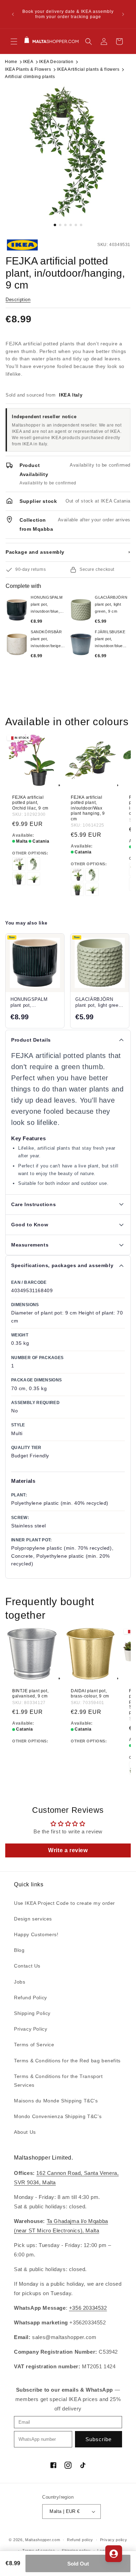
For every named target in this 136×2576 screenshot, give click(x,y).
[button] (14, 41)
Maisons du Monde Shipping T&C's (56, 2101)
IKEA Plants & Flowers (28, 69)
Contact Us (27, 1966)
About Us (25, 2132)
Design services (33, 1919)
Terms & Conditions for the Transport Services (58, 2081)
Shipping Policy (32, 2013)
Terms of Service (34, 2045)
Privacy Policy (31, 2029)
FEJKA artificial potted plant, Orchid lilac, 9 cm (30, 803)
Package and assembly (68, 552)
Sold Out (78, 2564)
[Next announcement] (123, 14)
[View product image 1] (68, 152)
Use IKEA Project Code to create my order (65, 1903)
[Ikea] (29, 245)
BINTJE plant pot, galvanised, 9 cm (30, 1693)
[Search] (89, 41)
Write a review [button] (68, 1850)
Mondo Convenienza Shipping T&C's (58, 2116)
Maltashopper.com (43, 2540)
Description (18, 300)
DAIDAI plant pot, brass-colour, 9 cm (90, 1693)
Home (11, 62)
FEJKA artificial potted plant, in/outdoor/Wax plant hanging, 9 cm (88, 808)
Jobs (20, 1982)
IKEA (28, 62)
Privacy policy (114, 2540)
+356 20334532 (88, 2308)
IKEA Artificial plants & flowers (88, 69)
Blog (19, 1950)
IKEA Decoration (56, 62)
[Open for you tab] (114, 2554)
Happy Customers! (36, 1934)
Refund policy (80, 2540)
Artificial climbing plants (30, 77)
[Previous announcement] (13, 14)
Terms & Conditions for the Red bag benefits (67, 2061)
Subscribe (99, 2439)
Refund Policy (31, 1998)
